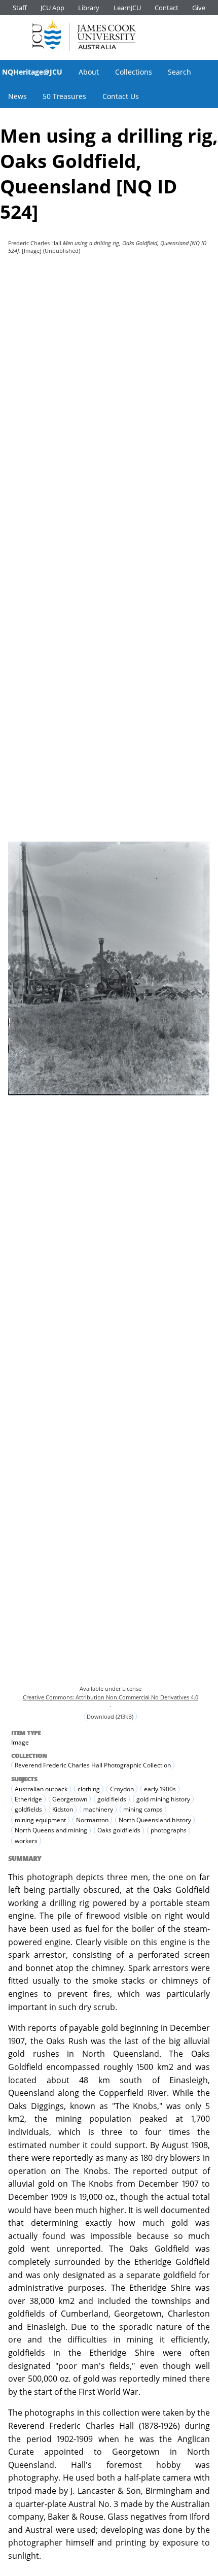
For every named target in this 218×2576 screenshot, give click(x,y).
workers (26, 1841)
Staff (20, 8)
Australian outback (41, 1789)
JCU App (52, 8)
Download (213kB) (110, 1716)
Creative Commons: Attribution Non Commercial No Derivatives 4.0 (111, 1697)
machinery (98, 1810)
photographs (169, 1831)
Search (179, 72)
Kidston (63, 1810)
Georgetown (70, 1799)
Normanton (92, 1820)
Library (89, 8)
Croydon (122, 1789)
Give (199, 8)
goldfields (28, 1810)
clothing (89, 1789)
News (17, 96)
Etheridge (28, 1799)
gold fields (112, 1799)
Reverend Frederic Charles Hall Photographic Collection (93, 1765)
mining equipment (40, 1820)
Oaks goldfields (119, 1831)
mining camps (143, 1810)
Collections (134, 72)
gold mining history (163, 1799)
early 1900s (160, 1789)
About (89, 72)
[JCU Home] (84, 35)
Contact (167, 8)
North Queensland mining (51, 1831)
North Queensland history (155, 1820)
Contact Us (121, 96)
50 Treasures (64, 96)
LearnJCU (127, 8)
